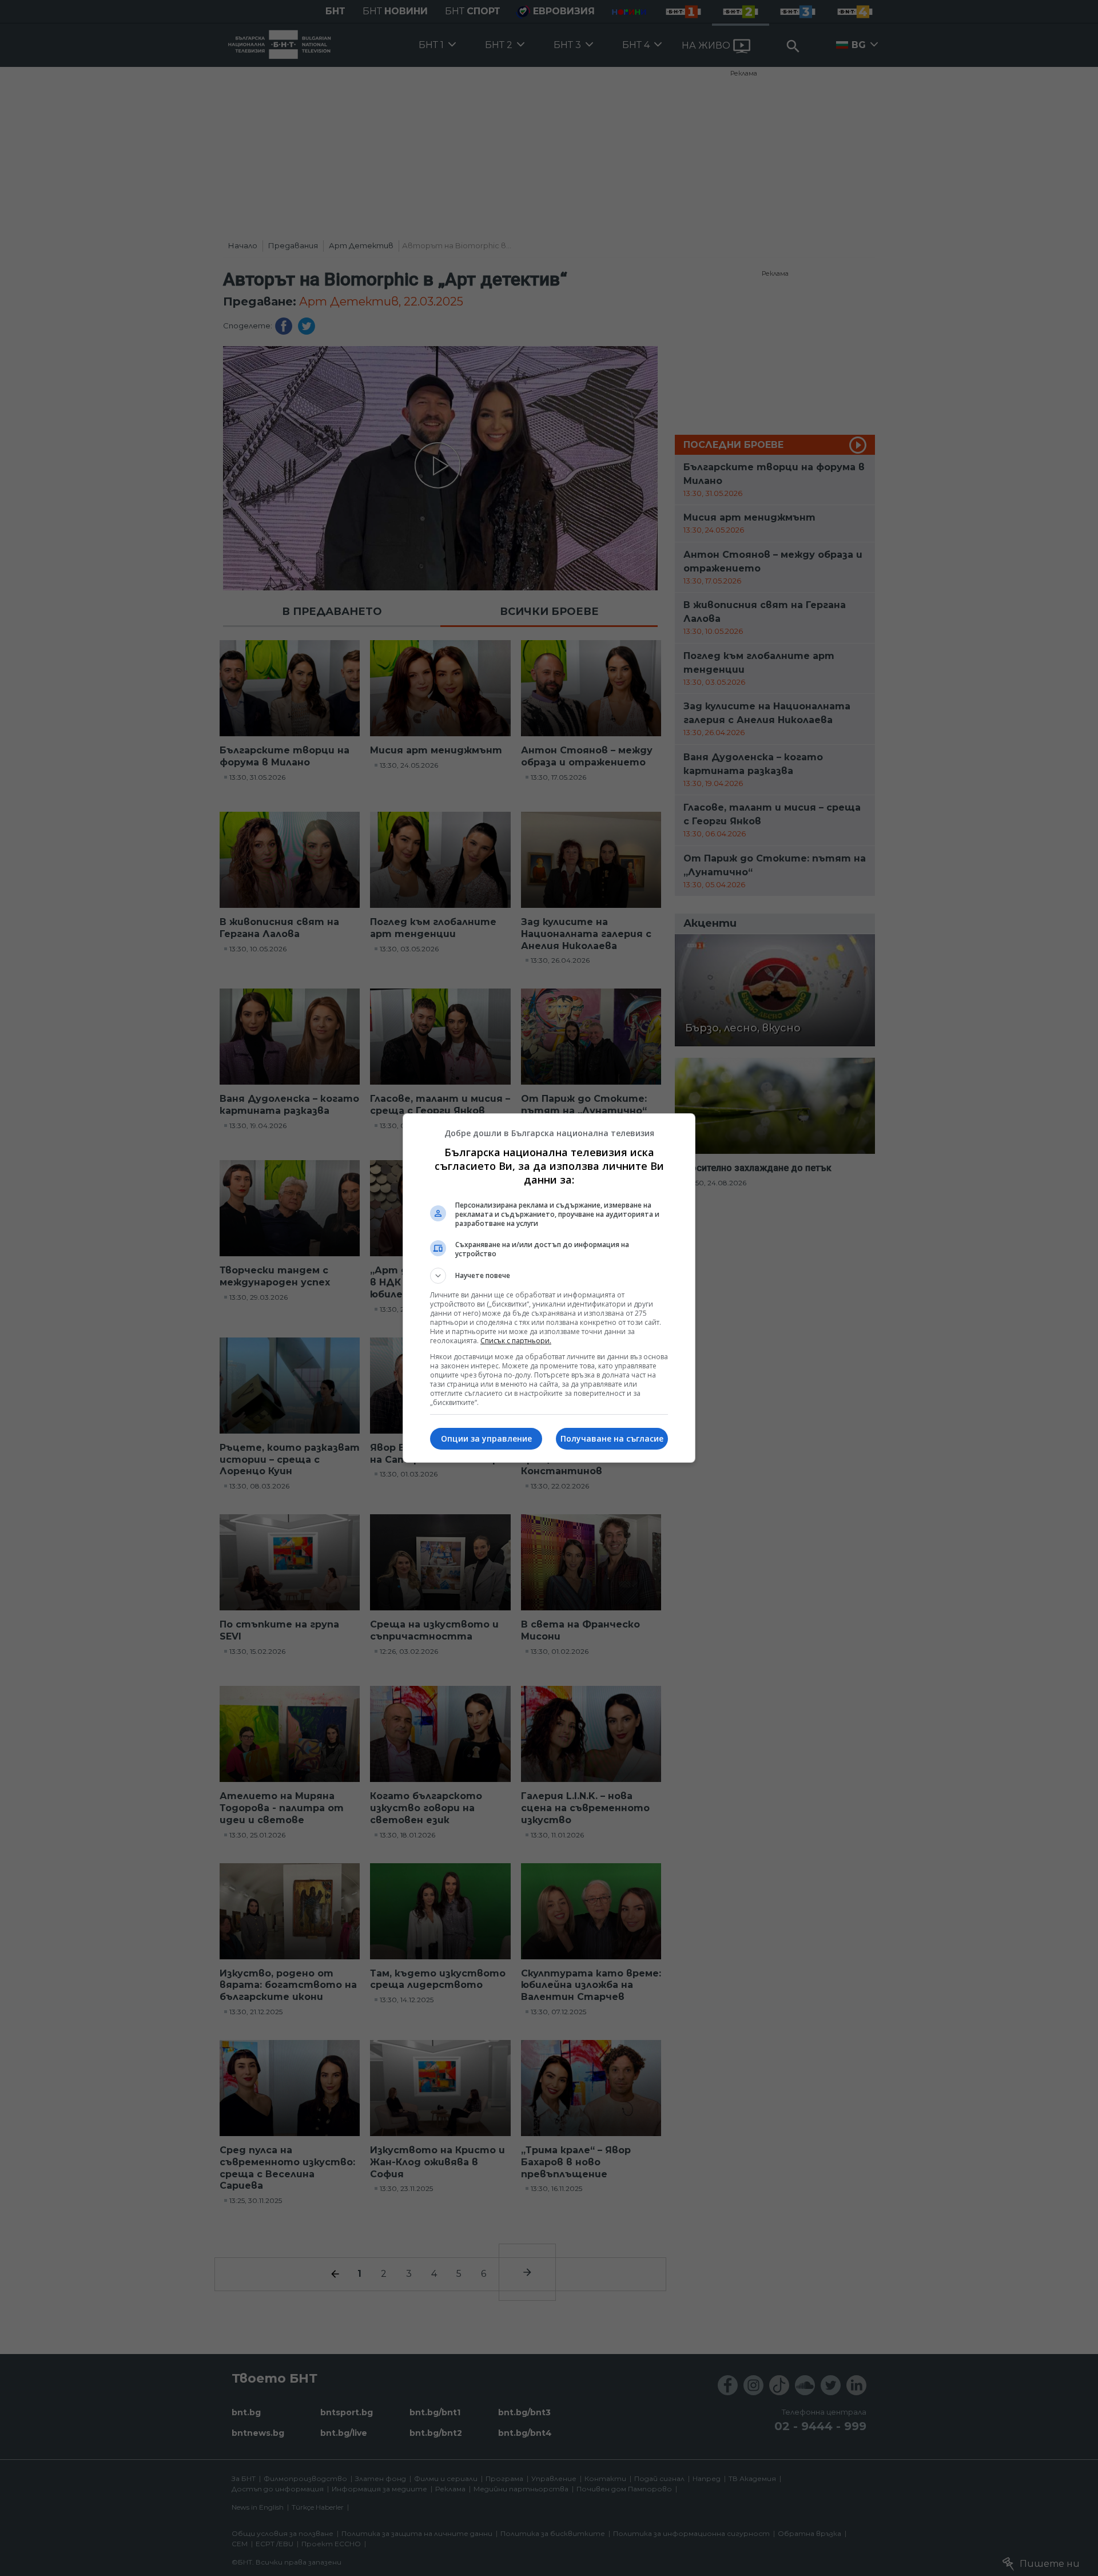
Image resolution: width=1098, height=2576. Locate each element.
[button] (549, 1276)
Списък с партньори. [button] (516, 1341)
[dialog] (549, 1288)
